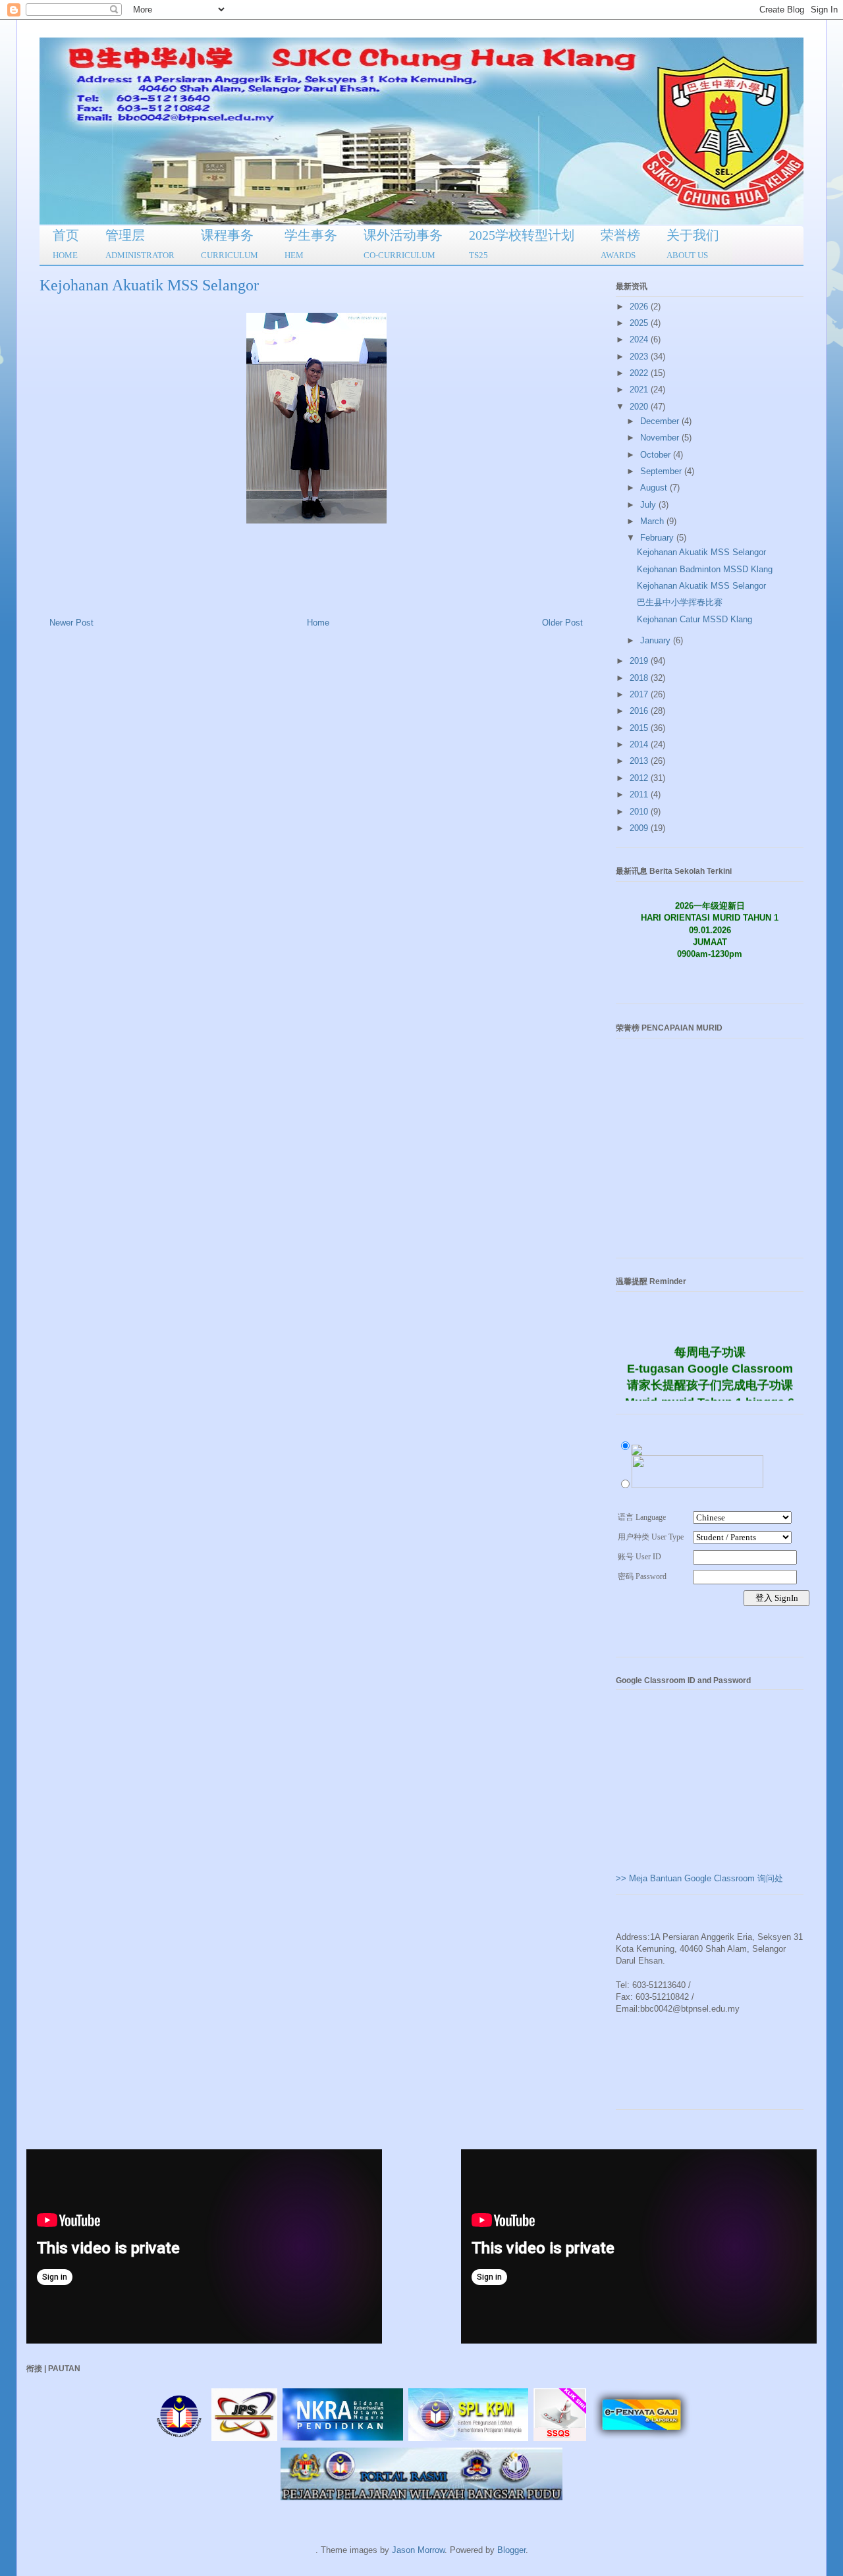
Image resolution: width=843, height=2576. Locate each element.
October (657, 455)
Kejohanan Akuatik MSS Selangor (701, 552)
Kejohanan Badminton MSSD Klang (705, 569)
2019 (640, 661)
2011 (640, 794)
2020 (640, 407)
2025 (640, 323)
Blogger (511, 2550)
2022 (640, 373)
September (662, 471)
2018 (640, 678)
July (649, 505)
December (661, 421)
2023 (640, 357)
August (655, 488)
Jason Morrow (418, 2550)
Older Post (562, 623)
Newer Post (71, 623)
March (653, 521)
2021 (640, 389)
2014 (640, 744)
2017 (640, 694)
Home (318, 623)
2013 (640, 761)
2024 (640, 339)
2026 (640, 307)
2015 (640, 728)
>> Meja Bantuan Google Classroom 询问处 (699, 1878)
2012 (640, 778)
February (658, 538)
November (661, 438)
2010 (640, 812)
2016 (640, 711)
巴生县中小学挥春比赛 (680, 602)
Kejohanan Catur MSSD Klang (694, 619)
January (657, 640)
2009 (640, 828)
